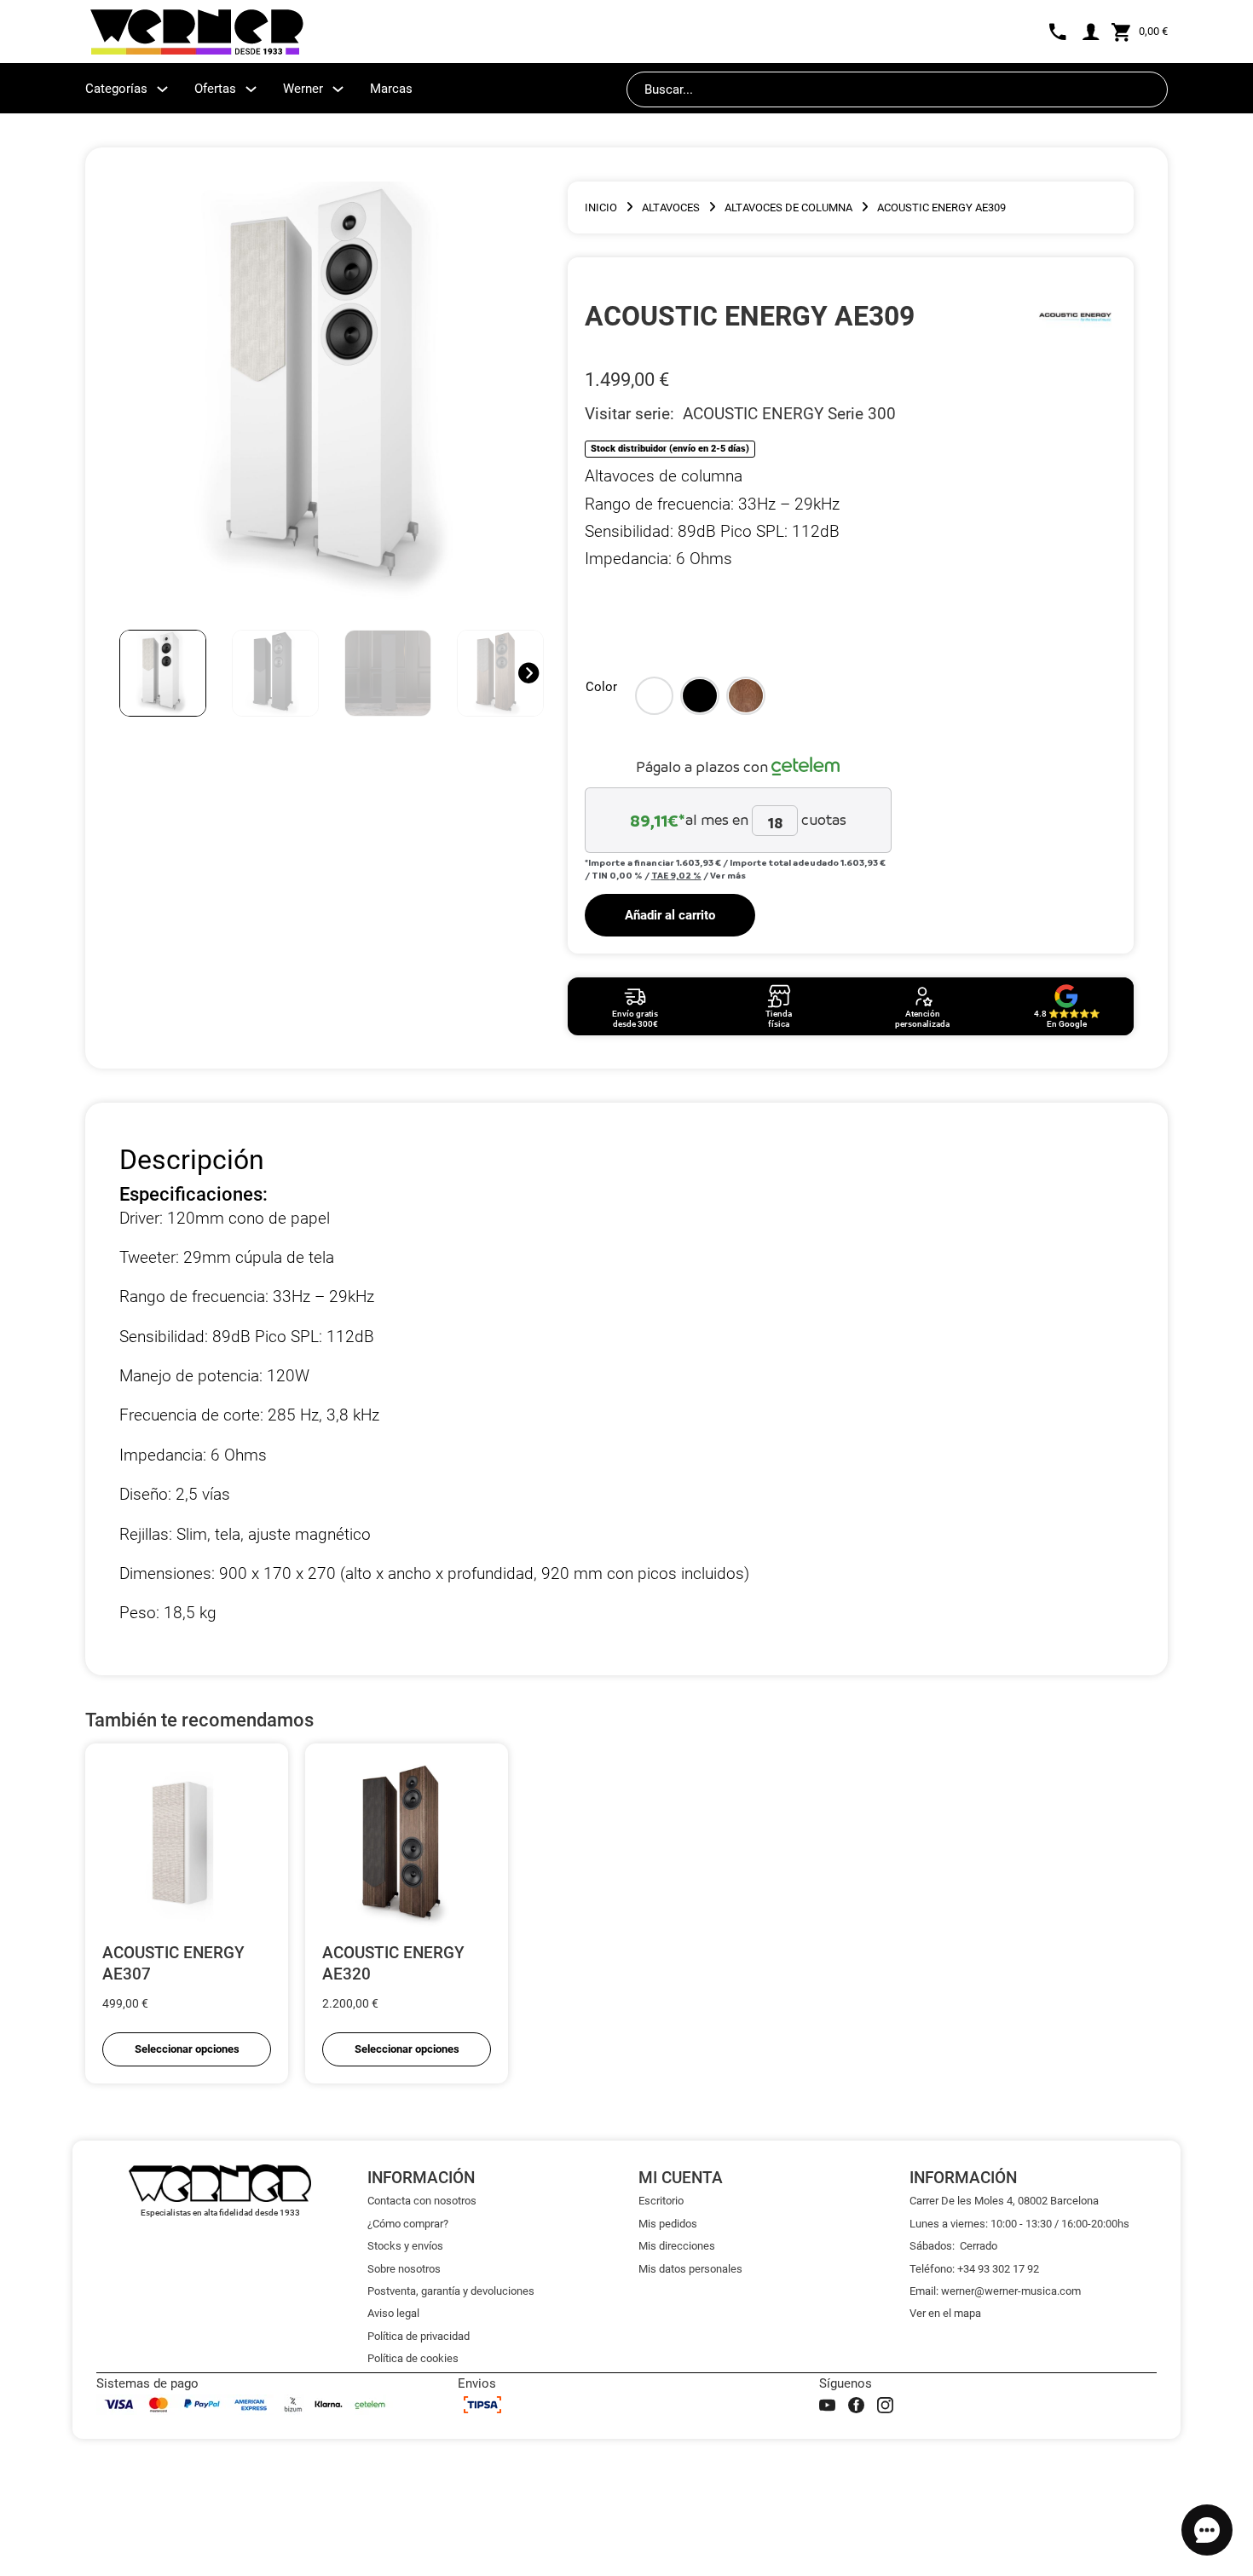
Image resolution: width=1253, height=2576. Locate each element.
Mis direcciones (677, 2246)
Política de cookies (413, 2358)
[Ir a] (1075, 316)
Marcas (391, 89)
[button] (655, 696)
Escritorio (661, 2201)
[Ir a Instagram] (885, 2405)
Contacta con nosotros (422, 2201)
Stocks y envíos (405, 2246)
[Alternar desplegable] (162, 89)
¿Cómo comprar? (408, 2224)
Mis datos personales (690, 2269)
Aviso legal (393, 2313)
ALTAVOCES (671, 207)
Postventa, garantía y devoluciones (451, 2291)
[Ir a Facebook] (856, 2405)
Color (601, 687)
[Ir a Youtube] (827, 2405)
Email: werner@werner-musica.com (995, 2291)
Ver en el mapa (945, 2313)
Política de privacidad (419, 2336)
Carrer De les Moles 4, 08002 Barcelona (1004, 2201)
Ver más (728, 875)
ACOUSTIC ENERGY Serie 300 (789, 414)
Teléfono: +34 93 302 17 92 (974, 2269)
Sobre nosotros (404, 2269)
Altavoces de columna (788, 207)
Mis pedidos (668, 2224)
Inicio (601, 207)
